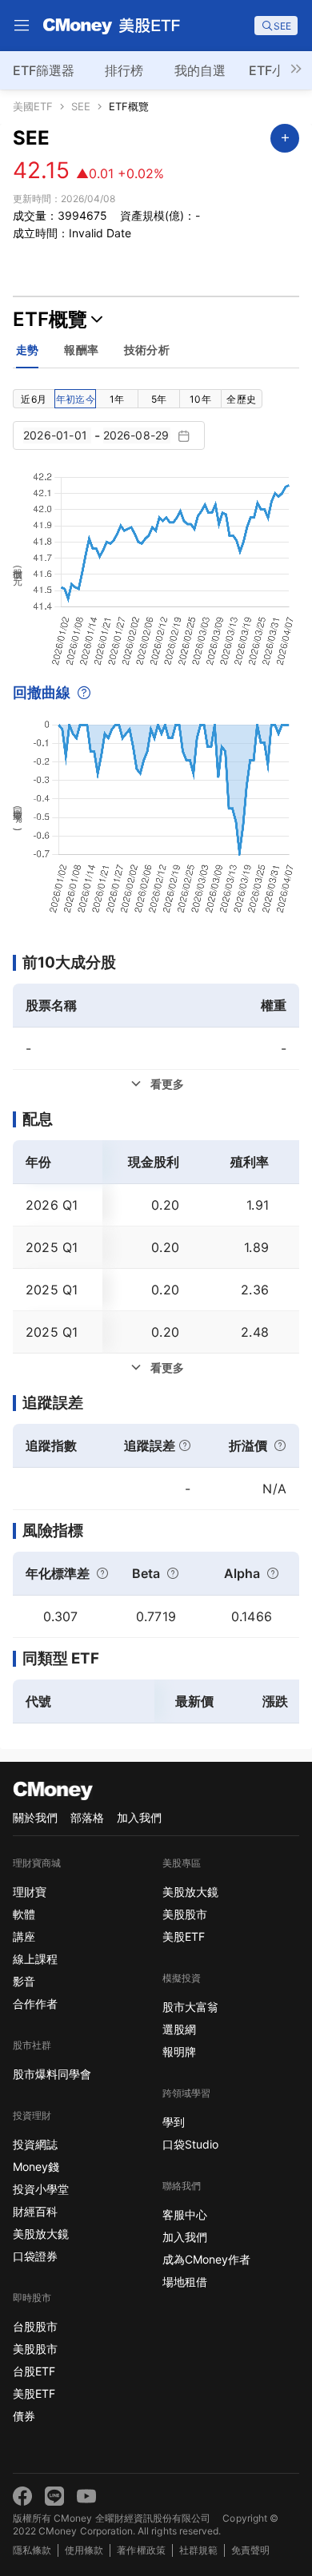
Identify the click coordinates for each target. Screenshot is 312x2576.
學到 (174, 2122)
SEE (81, 107)
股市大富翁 (190, 2007)
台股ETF (34, 2371)
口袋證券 (35, 2256)
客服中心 (185, 2214)
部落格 (87, 1817)
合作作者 (35, 2004)
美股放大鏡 (41, 2234)
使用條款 (84, 2550)
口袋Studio (190, 2144)
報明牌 (179, 2051)
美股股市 (35, 2349)
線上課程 (35, 1959)
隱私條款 (32, 2550)
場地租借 (185, 2282)
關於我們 (35, 1817)
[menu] (22, 26)
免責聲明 (250, 2550)
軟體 (24, 1914)
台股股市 (35, 2326)
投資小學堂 (41, 2189)
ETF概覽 (129, 107)
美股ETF (34, 2393)
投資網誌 (35, 2144)
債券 (24, 2416)
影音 (24, 1981)
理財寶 (30, 1892)
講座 (24, 1936)
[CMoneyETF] (112, 26)
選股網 (179, 2029)
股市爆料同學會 (52, 2074)
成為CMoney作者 (206, 2259)
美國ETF (33, 107)
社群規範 (198, 2550)
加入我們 (139, 1817)
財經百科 (35, 2211)
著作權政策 (141, 2550)
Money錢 (36, 2167)
